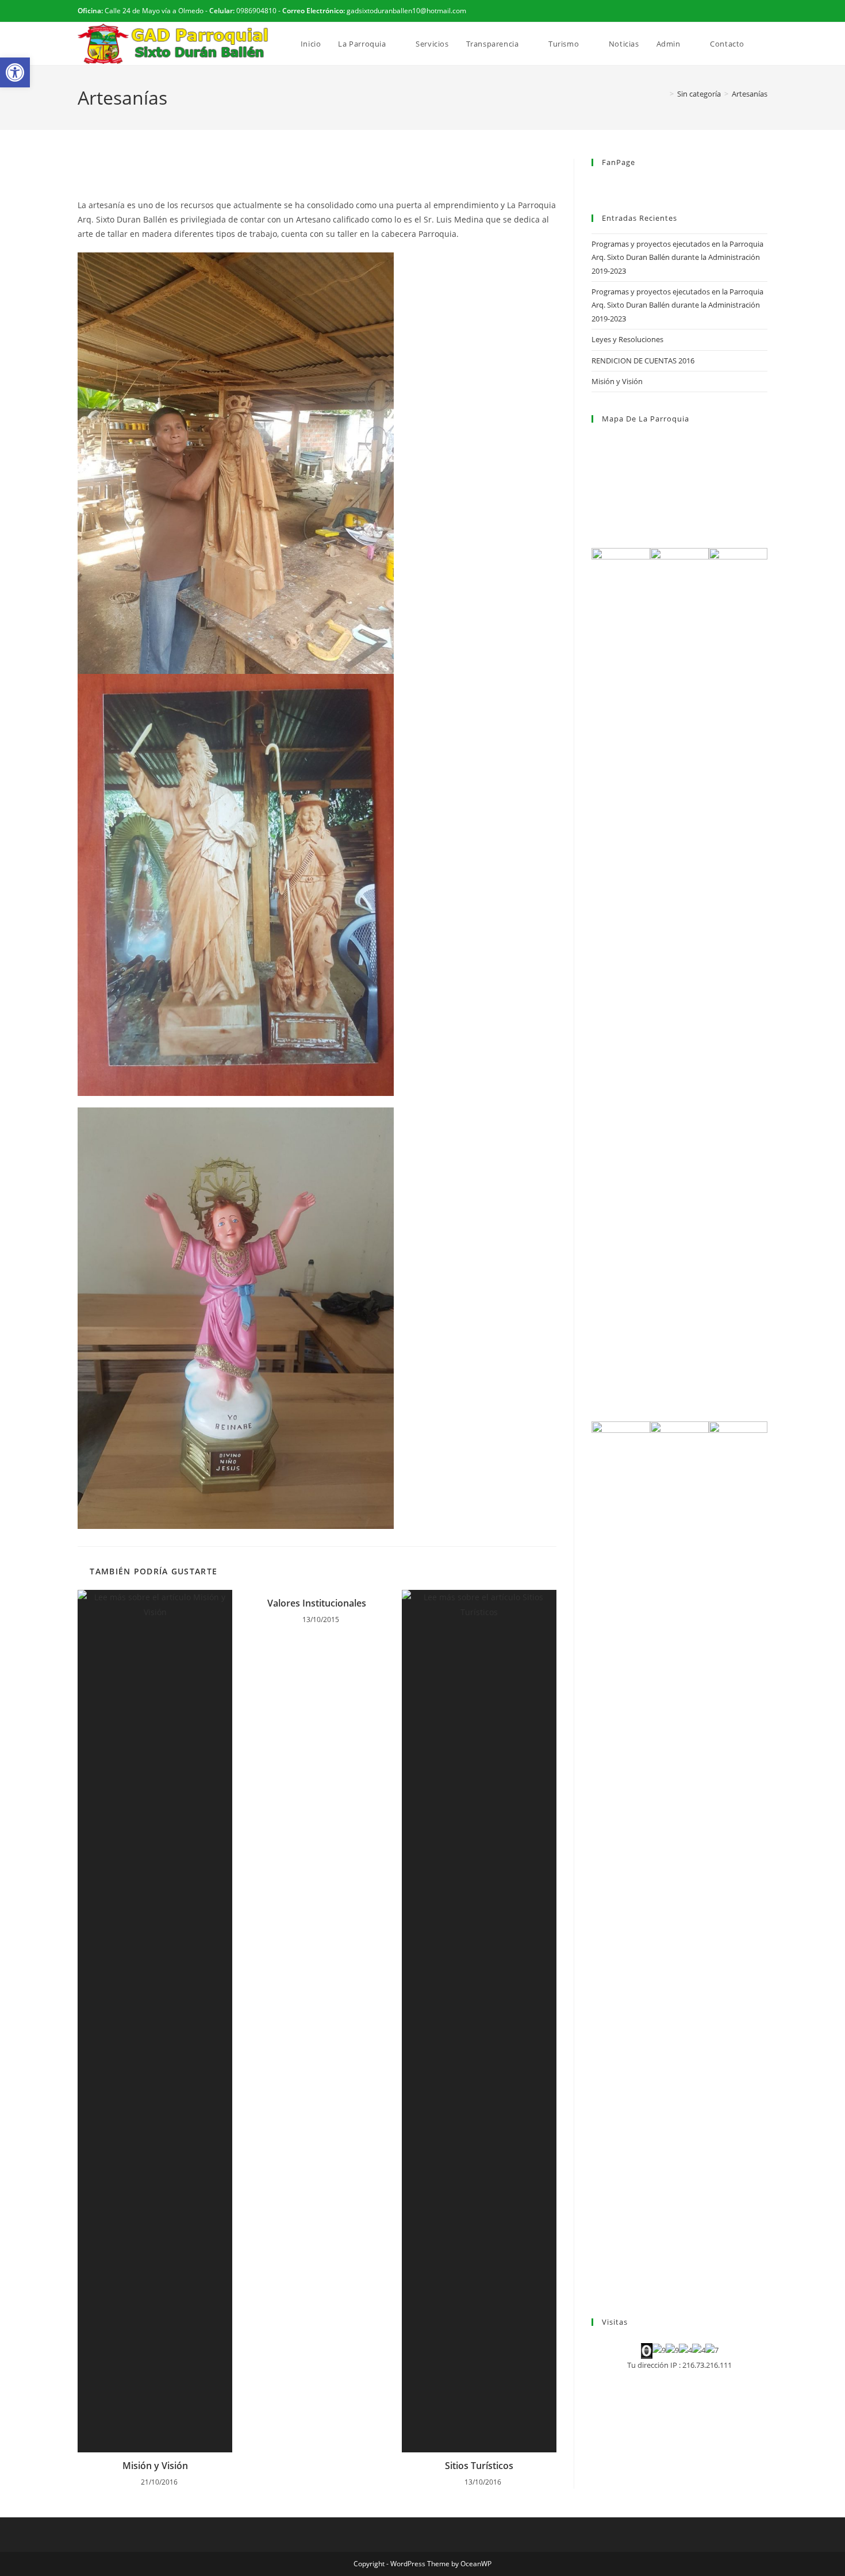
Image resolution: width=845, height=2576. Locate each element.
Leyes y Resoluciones (627, 339)
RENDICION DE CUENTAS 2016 (643, 361)
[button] (15, 72)
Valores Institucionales (317, 1603)
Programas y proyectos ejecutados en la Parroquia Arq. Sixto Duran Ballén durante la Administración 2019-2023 (677, 257)
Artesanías (750, 94)
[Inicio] (663, 94)
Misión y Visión (155, 2466)
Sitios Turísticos (479, 2466)
